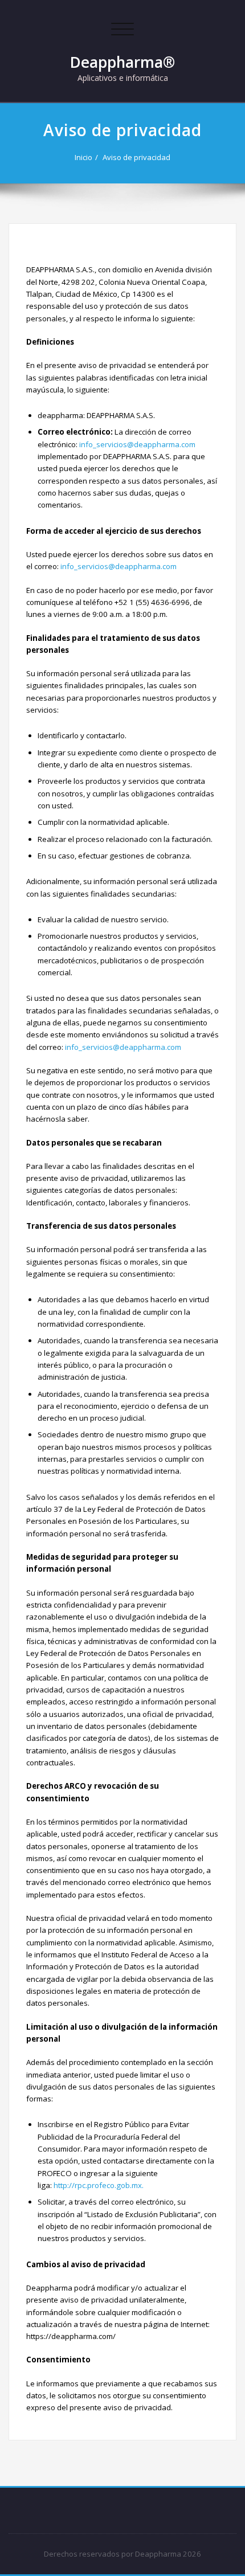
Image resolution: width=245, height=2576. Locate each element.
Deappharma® (122, 62)
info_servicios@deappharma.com (137, 444)
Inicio (83, 157)
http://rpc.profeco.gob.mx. (98, 2185)
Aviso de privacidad (136, 157)
